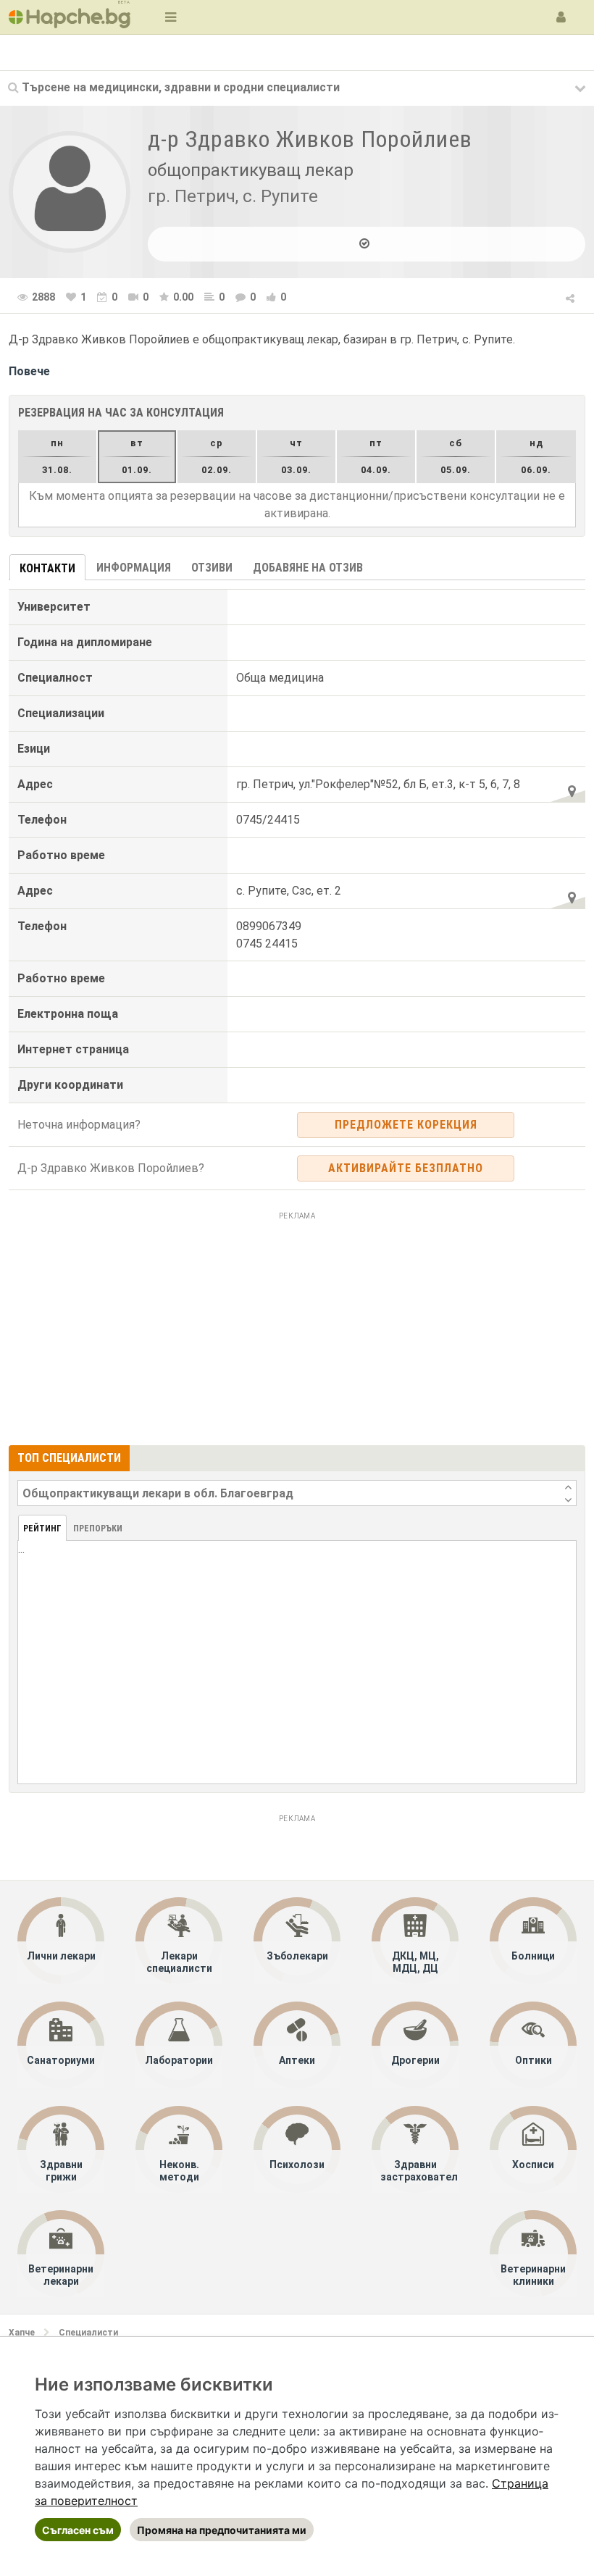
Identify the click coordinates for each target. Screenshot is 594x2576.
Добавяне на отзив (308, 568)
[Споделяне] (571, 296)
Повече (29, 371)
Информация (134, 568)
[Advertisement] (297, 1326)
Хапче (22, 2333)
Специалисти (88, 2333)
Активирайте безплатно (406, 1168)
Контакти (47, 568)
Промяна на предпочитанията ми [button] (222, 2530)
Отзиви (212, 568)
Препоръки (98, 1529)
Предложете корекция (406, 1125)
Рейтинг (42, 1529)
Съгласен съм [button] (78, 2530)
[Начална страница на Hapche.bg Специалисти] (70, 17)
